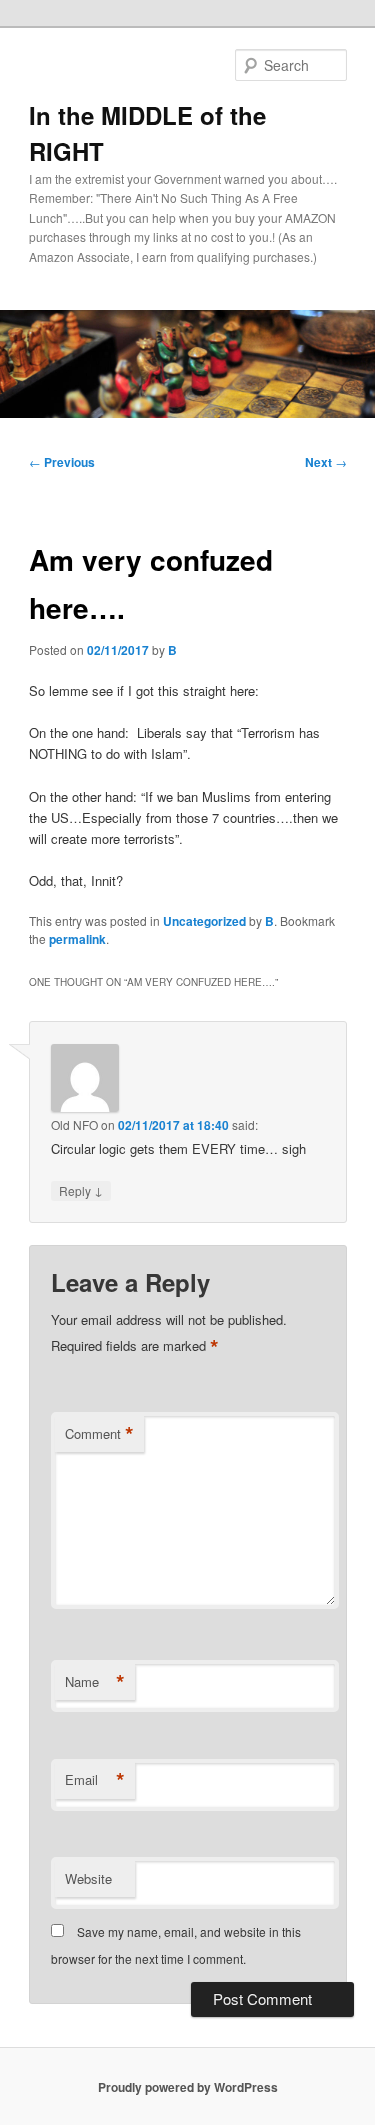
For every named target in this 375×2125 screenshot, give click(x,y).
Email (95, 1780)
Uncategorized (204, 921)
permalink (77, 939)
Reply (81, 1190)
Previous (62, 462)
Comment (99, 1434)
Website (88, 1878)
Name (95, 1682)
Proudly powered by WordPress (188, 2087)
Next (326, 462)
